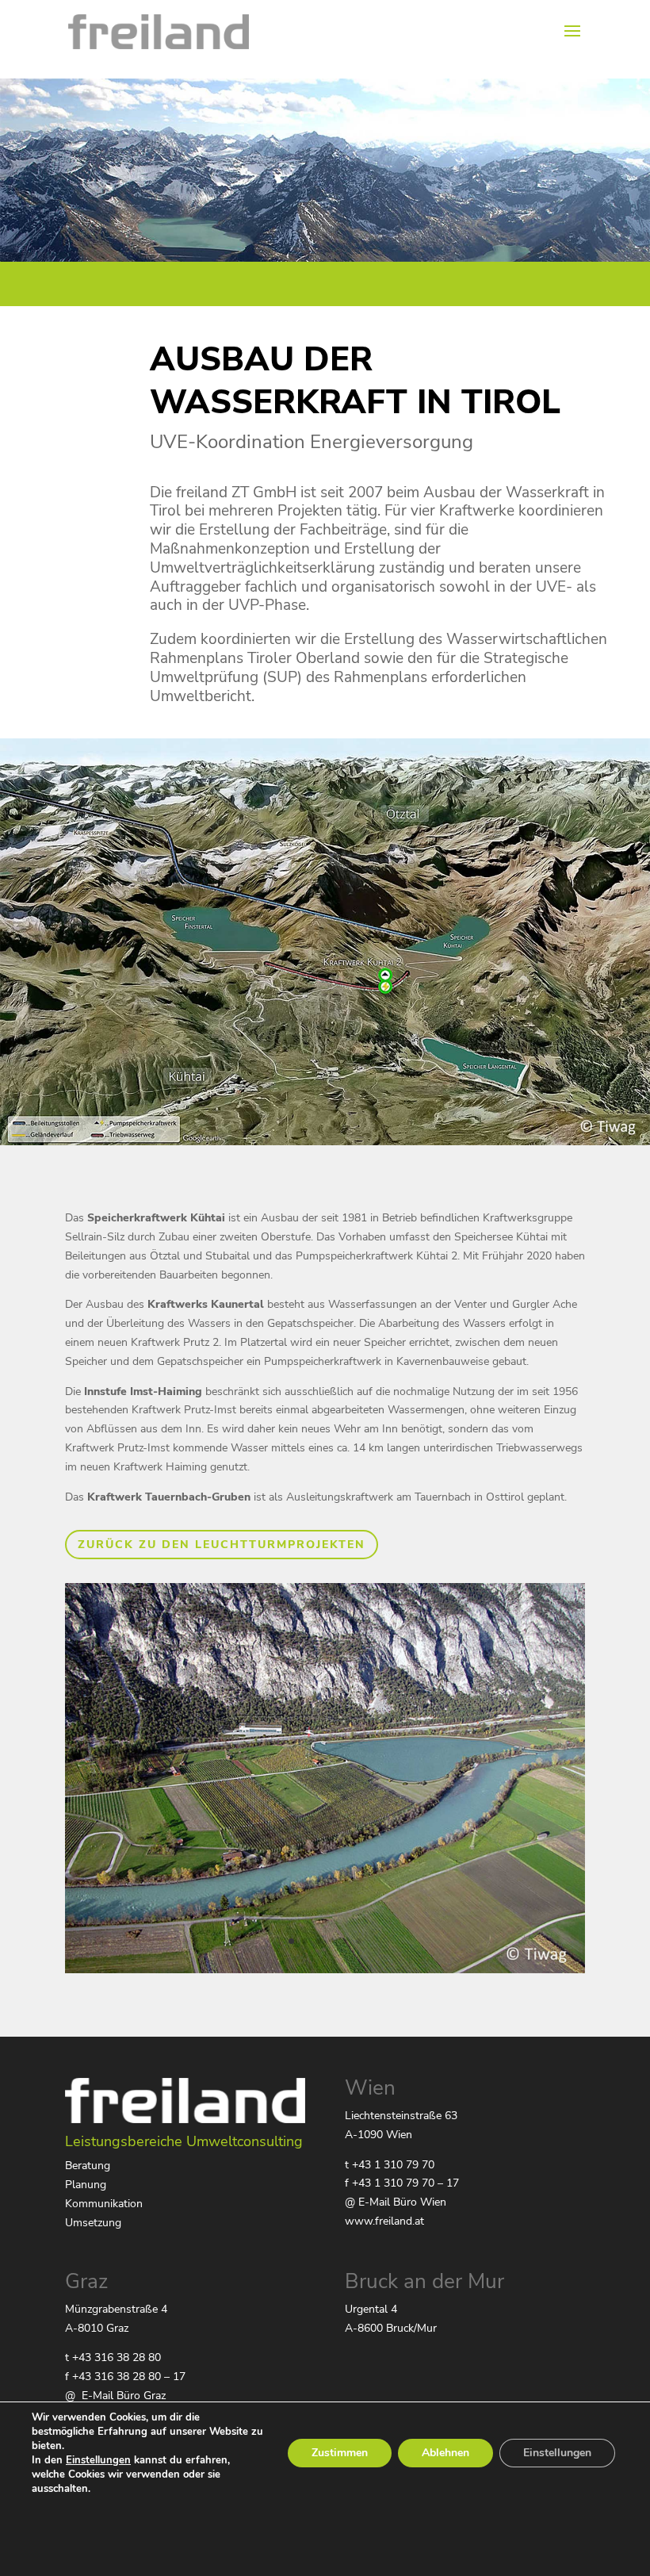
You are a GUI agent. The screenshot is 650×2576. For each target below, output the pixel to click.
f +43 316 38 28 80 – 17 (125, 2377)
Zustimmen (340, 2453)
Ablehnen (445, 2453)
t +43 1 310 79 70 (390, 2165)
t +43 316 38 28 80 (113, 2357)
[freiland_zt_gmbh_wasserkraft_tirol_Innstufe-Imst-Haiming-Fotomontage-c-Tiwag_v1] (325, 1970)
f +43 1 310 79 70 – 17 (402, 2183)
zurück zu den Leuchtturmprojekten (222, 1545)
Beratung (88, 2166)
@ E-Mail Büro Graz (115, 2396)
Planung (86, 2185)
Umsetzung (93, 2223)
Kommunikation (104, 2204)
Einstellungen (98, 2460)
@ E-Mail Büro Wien (396, 2202)
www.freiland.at (384, 2221)
